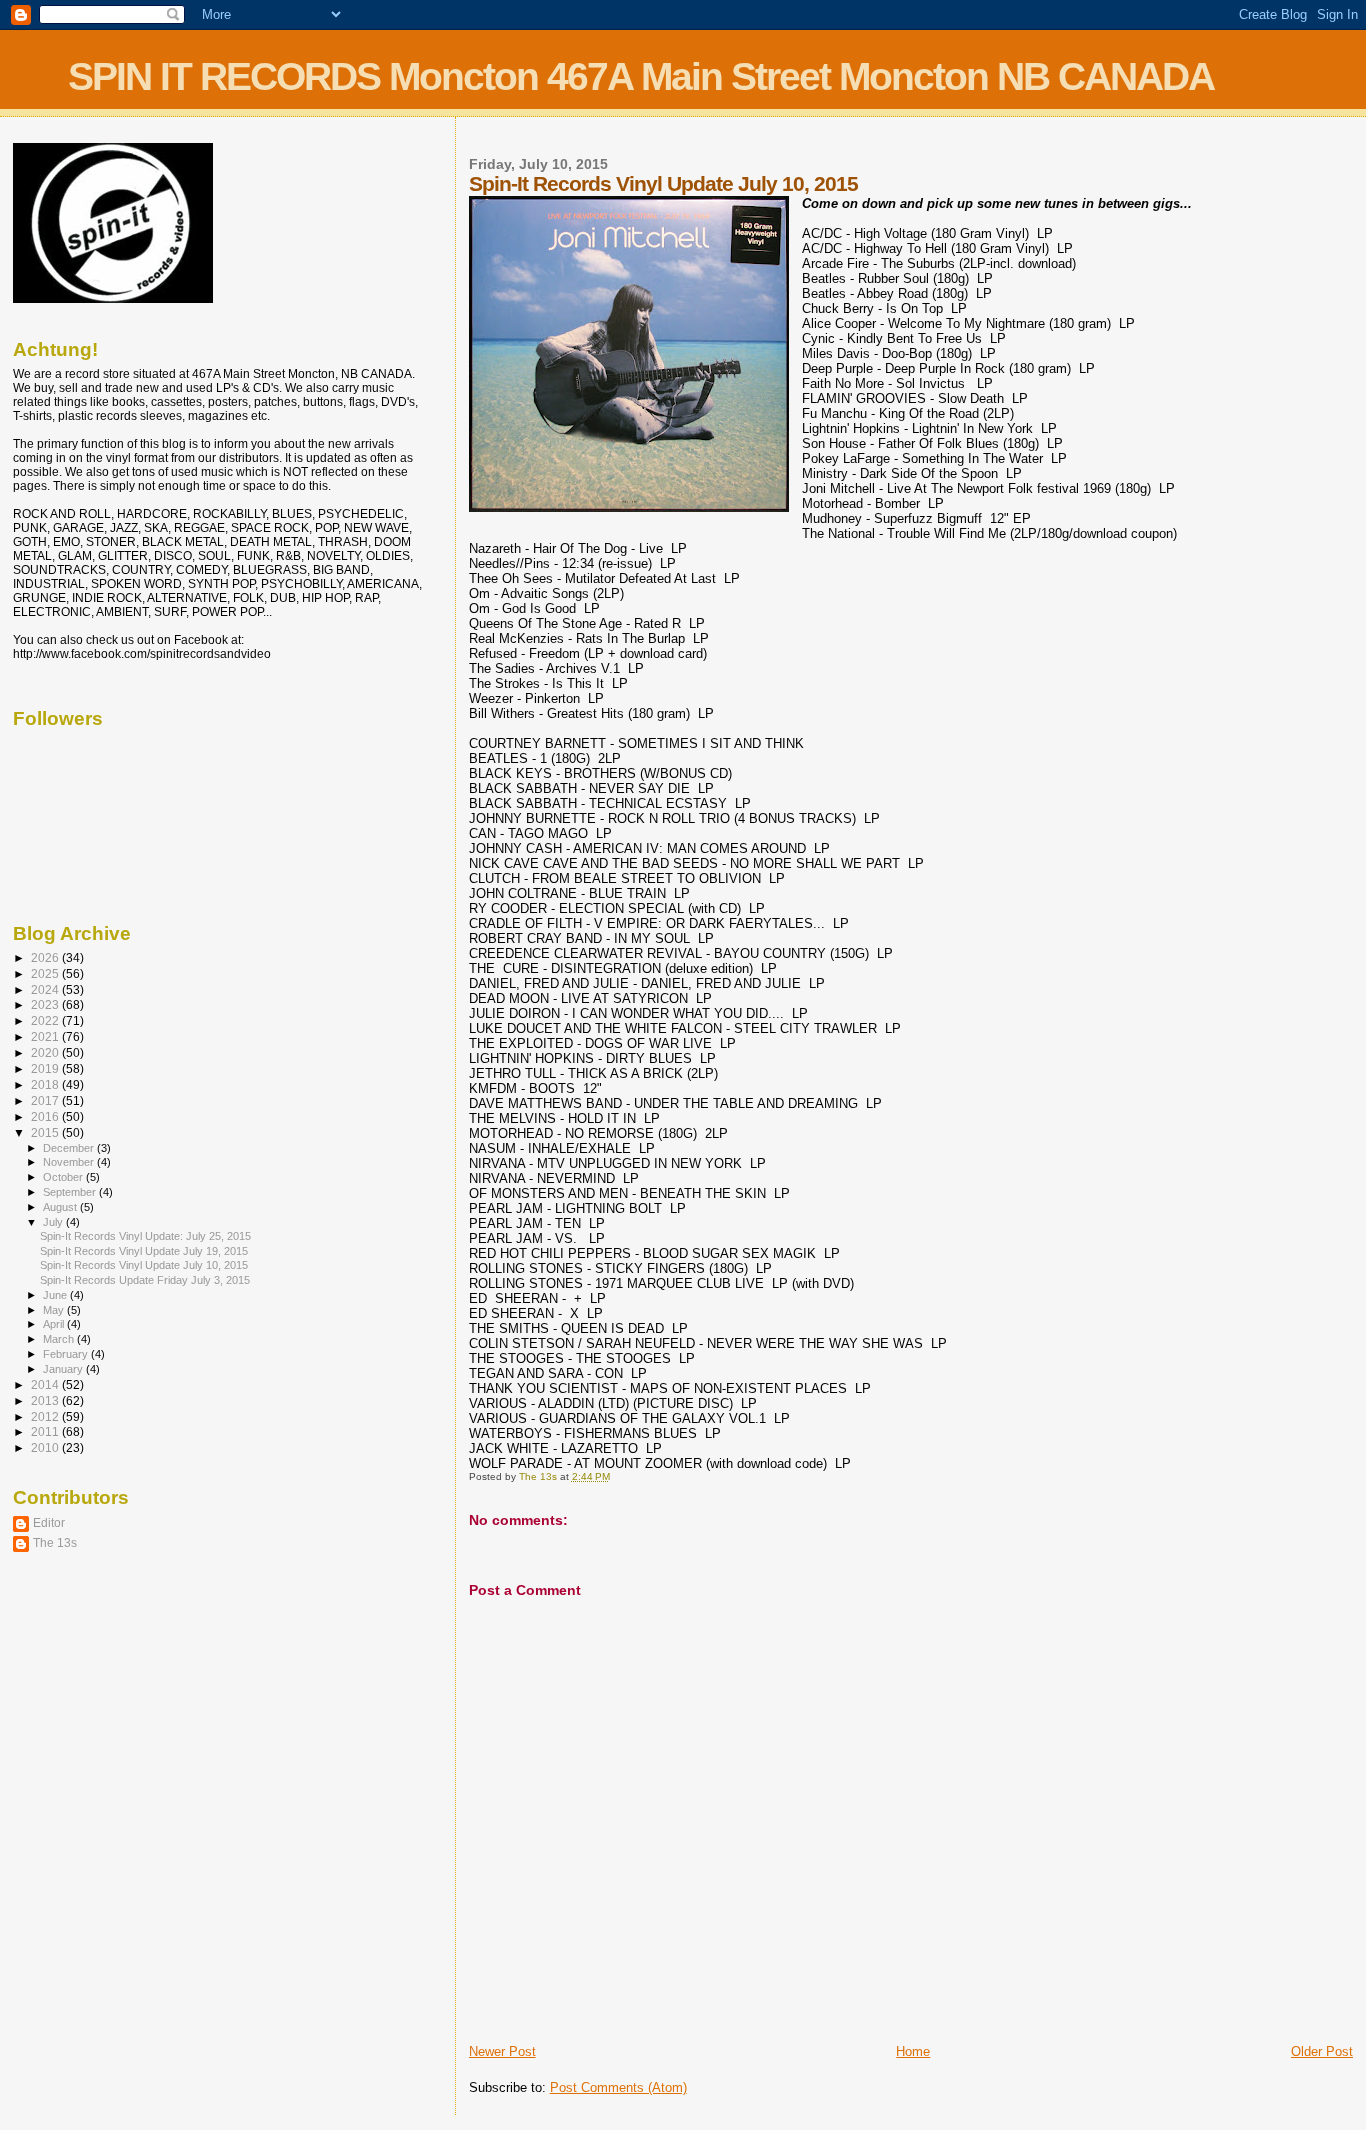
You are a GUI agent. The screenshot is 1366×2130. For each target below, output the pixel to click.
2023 (46, 1004)
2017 (46, 1100)
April (55, 1324)
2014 (46, 1384)
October (64, 1177)
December (70, 1148)
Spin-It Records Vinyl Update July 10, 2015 (144, 1265)
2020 (46, 1052)
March (60, 1339)
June (56, 1295)
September (71, 1192)
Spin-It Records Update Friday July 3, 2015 (145, 1280)
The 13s (55, 1542)
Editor (49, 1522)
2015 (46, 1132)
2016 (46, 1116)
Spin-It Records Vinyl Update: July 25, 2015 (145, 1236)
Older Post (1322, 2051)
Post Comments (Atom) (618, 2087)
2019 (46, 1068)
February (67, 1354)
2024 (46, 989)
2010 (46, 1447)
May (55, 1310)
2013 (46, 1400)
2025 (46, 973)
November (70, 1162)
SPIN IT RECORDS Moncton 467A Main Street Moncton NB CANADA (641, 76)
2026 (46, 957)
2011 (46, 1431)
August (61, 1207)
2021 (46, 1036)
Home (913, 2051)
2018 (46, 1084)
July (54, 1222)
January (64, 1369)
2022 (46, 1020)
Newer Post (502, 2051)
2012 (46, 1416)
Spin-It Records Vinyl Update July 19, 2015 (144, 1251)
